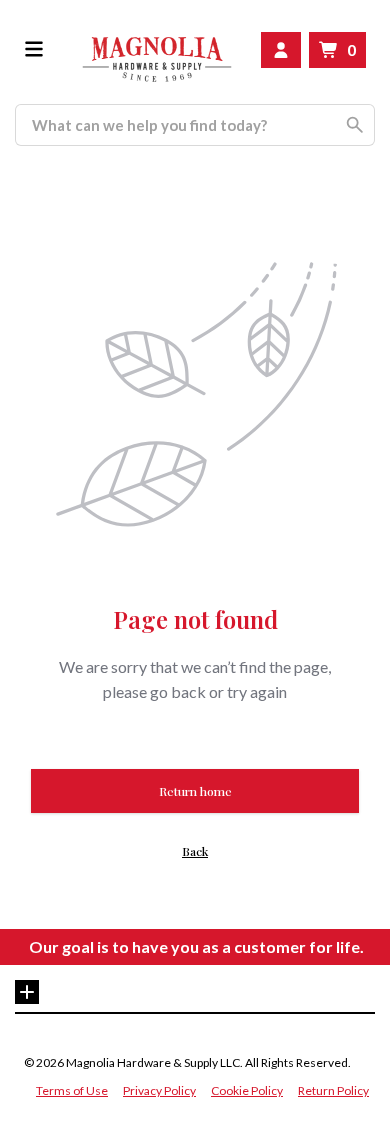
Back (195, 851)
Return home (195, 791)
